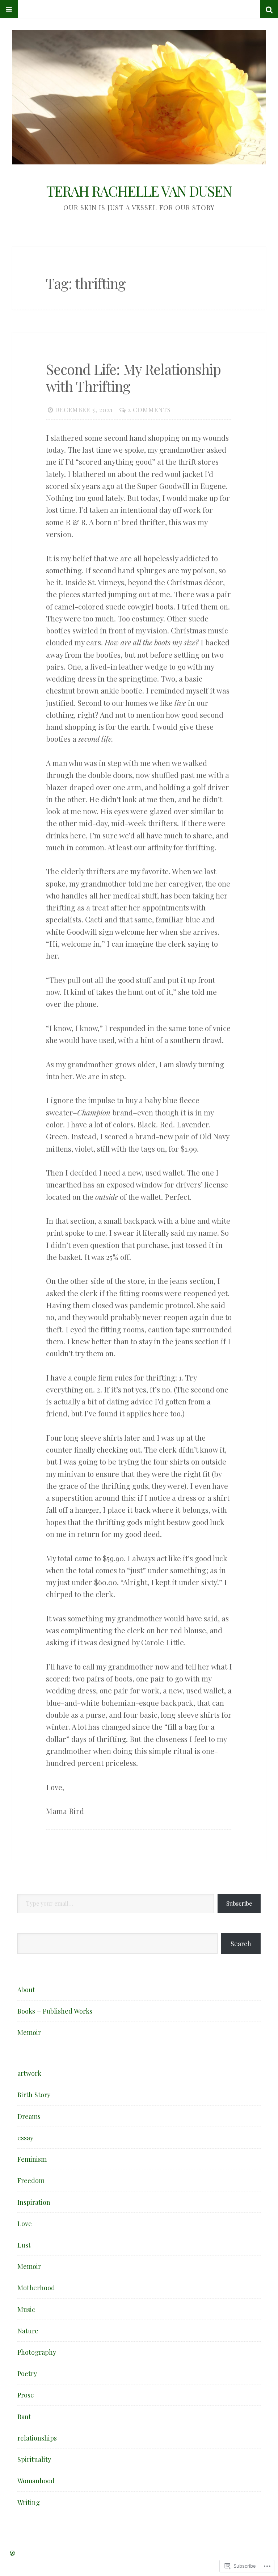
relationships (37, 2438)
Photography (37, 2352)
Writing (29, 2502)
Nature (28, 2331)
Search (241, 1943)
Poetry (27, 2373)
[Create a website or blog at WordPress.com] (12, 2553)
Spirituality (34, 2459)
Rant (24, 2416)
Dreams (29, 2116)
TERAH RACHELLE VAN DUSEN (139, 191)
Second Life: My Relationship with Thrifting (133, 378)
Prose (26, 2395)
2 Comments (149, 410)
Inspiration (34, 2202)
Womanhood (36, 2481)
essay (25, 2138)
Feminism (32, 2159)
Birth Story (34, 2095)
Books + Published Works (55, 2011)
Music (26, 2309)
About (26, 1989)
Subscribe (239, 1903)
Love (25, 2223)
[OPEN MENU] (9, 9)
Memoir (29, 2032)
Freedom (31, 2180)
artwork (29, 2073)
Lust (24, 2245)
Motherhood (36, 2288)
